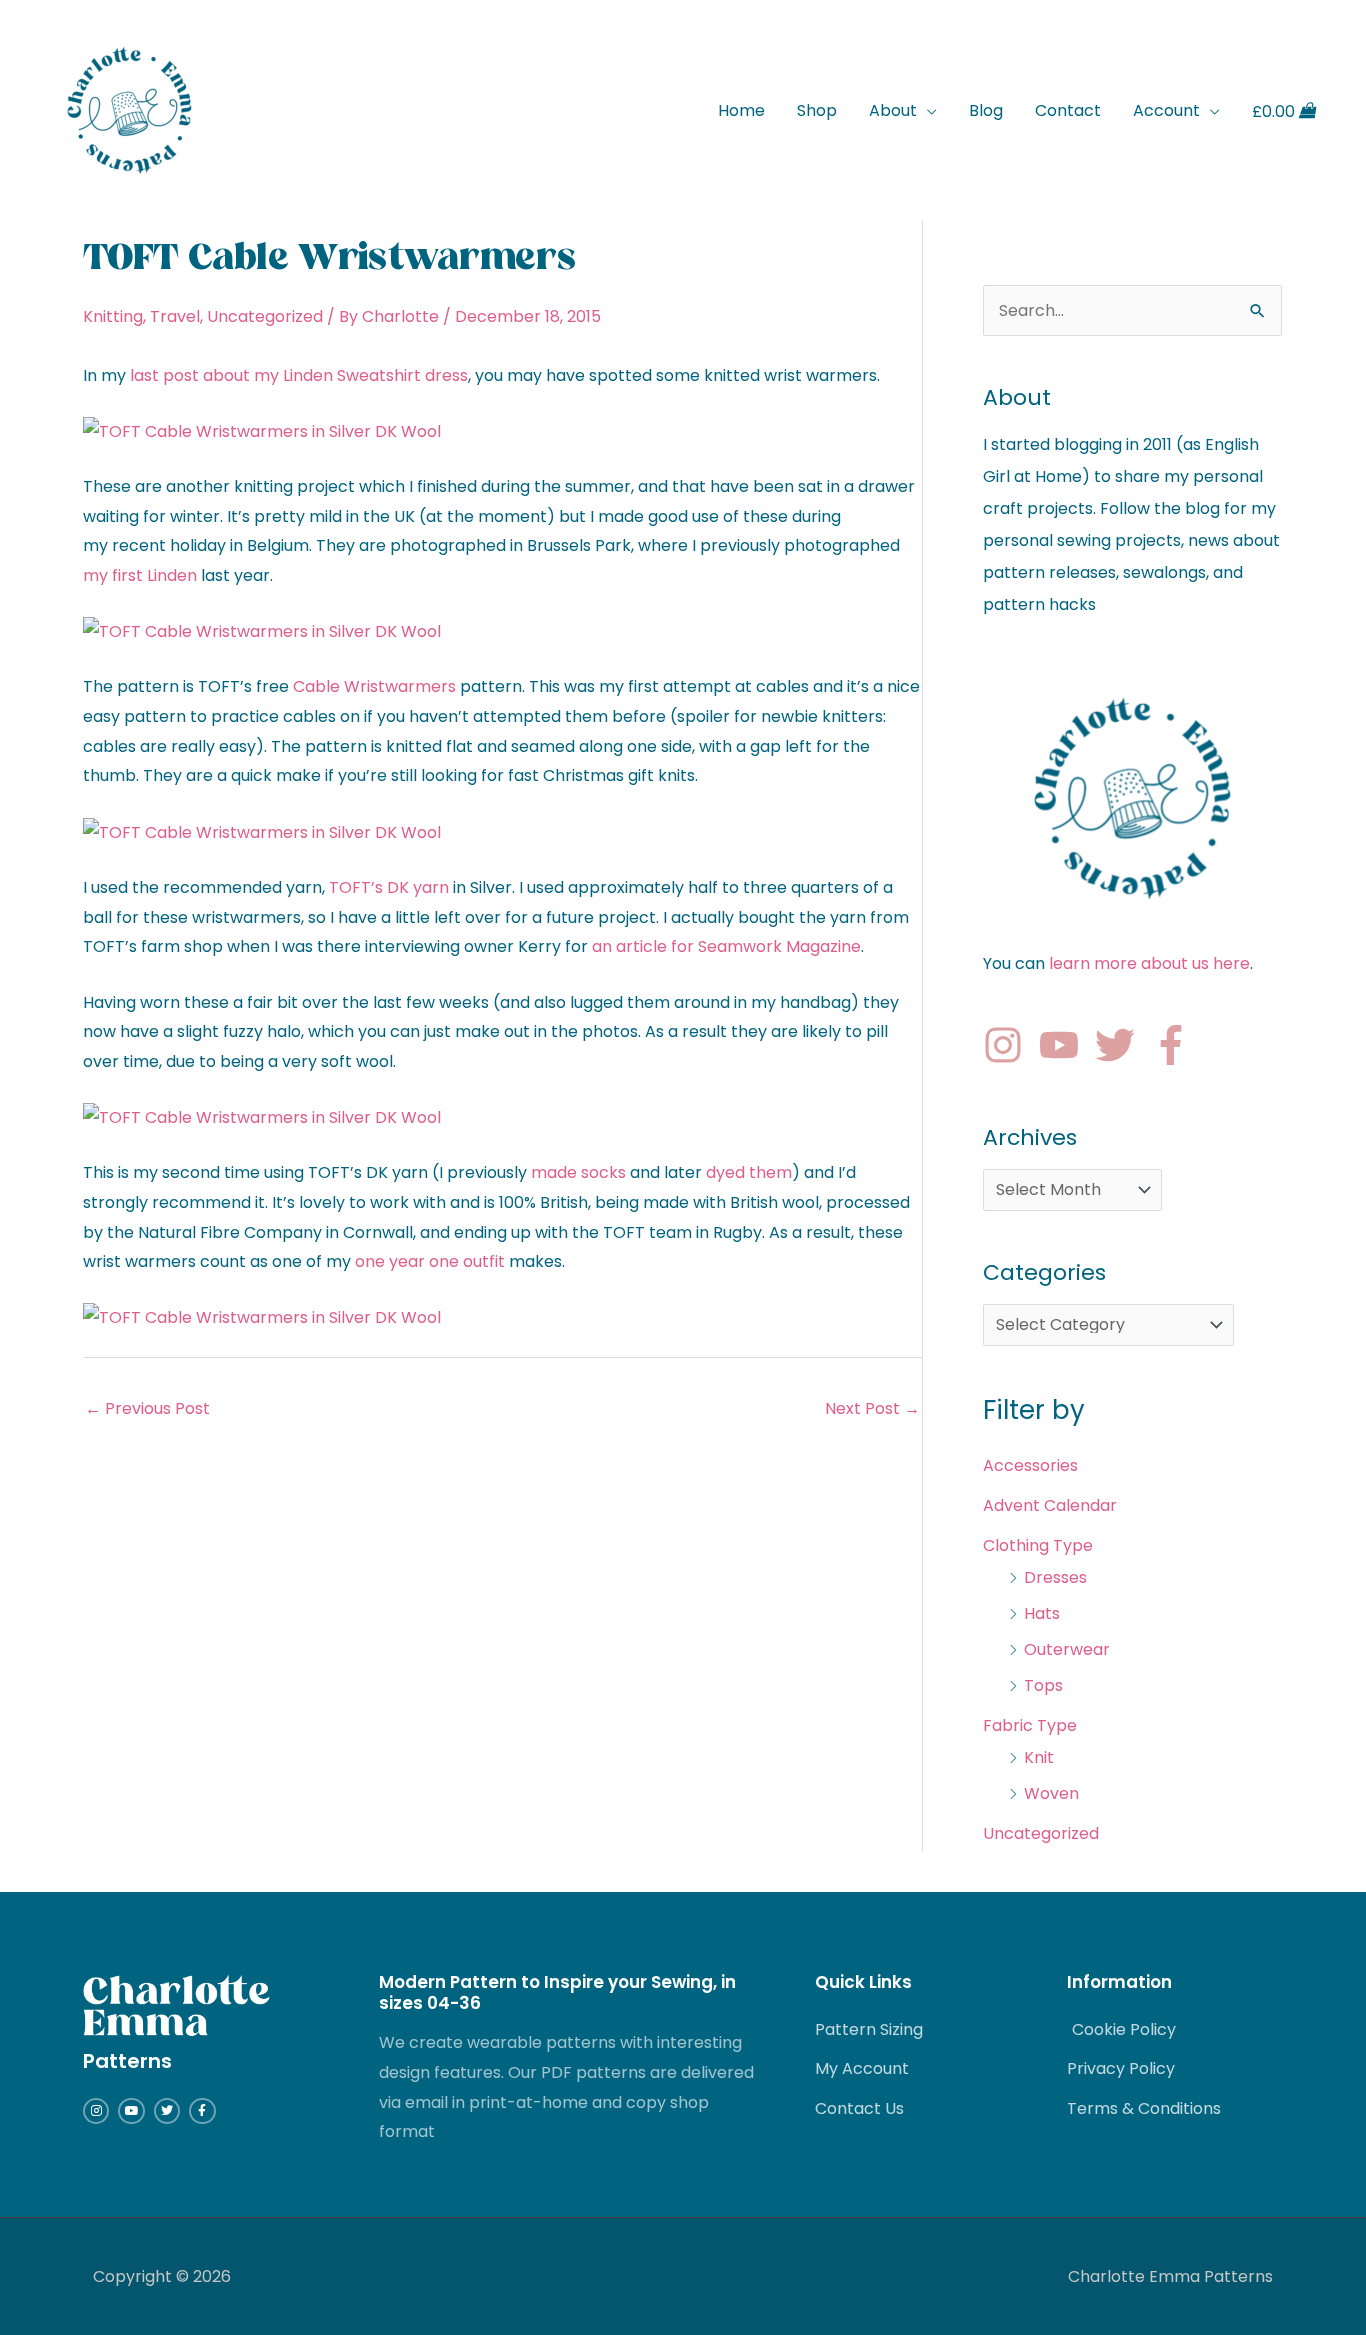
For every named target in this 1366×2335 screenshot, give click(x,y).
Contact (1068, 110)
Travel (175, 316)
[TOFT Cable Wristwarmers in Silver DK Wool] (262, 430)
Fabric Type (1030, 1725)
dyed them (749, 1172)
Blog (986, 110)
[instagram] (1009, 1045)
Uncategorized (265, 316)
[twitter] (1121, 1045)
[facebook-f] (1177, 1045)
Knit (1039, 1757)
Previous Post (147, 1408)
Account (1166, 110)
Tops (1043, 1685)
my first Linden (140, 575)
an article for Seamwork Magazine (726, 946)
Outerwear (1067, 1649)
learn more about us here (1149, 963)
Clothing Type (1038, 1545)
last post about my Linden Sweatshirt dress (299, 375)
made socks (578, 1172)
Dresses (1055, 1577)
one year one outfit (430, 1261)
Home (741, 110)
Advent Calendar (1050, 1505)
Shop (817, 110)
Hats (1042, 1613)
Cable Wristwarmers (374, 686)
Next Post (872, 1408)
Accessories (1030, 1465)
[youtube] (1065, 1045)
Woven (1051, 1793)
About (893, 110)
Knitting (113, 316)
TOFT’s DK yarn (389, 887)
